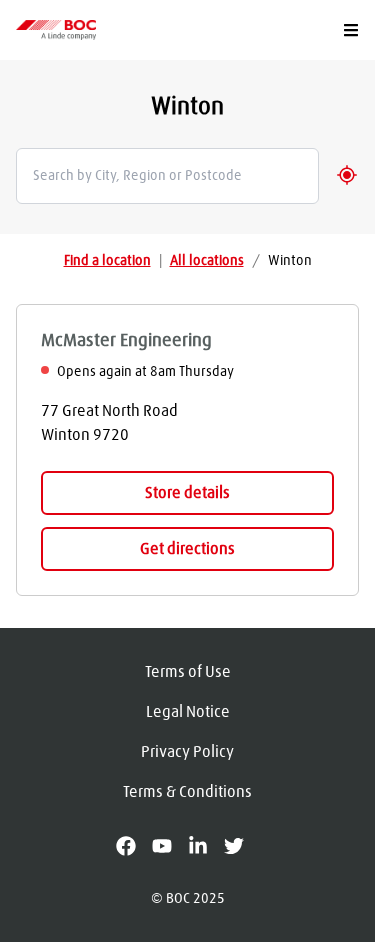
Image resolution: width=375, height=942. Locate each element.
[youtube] (170, 846)
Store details (187, 493)
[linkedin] (206, 846)
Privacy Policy (187, 752)
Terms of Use (188, 672)
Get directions (187, 549)
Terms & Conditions (187, 792)
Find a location (107, 261)
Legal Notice (188, 712)
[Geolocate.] (347, 175)
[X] (242, 846)
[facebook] (134, 846)
